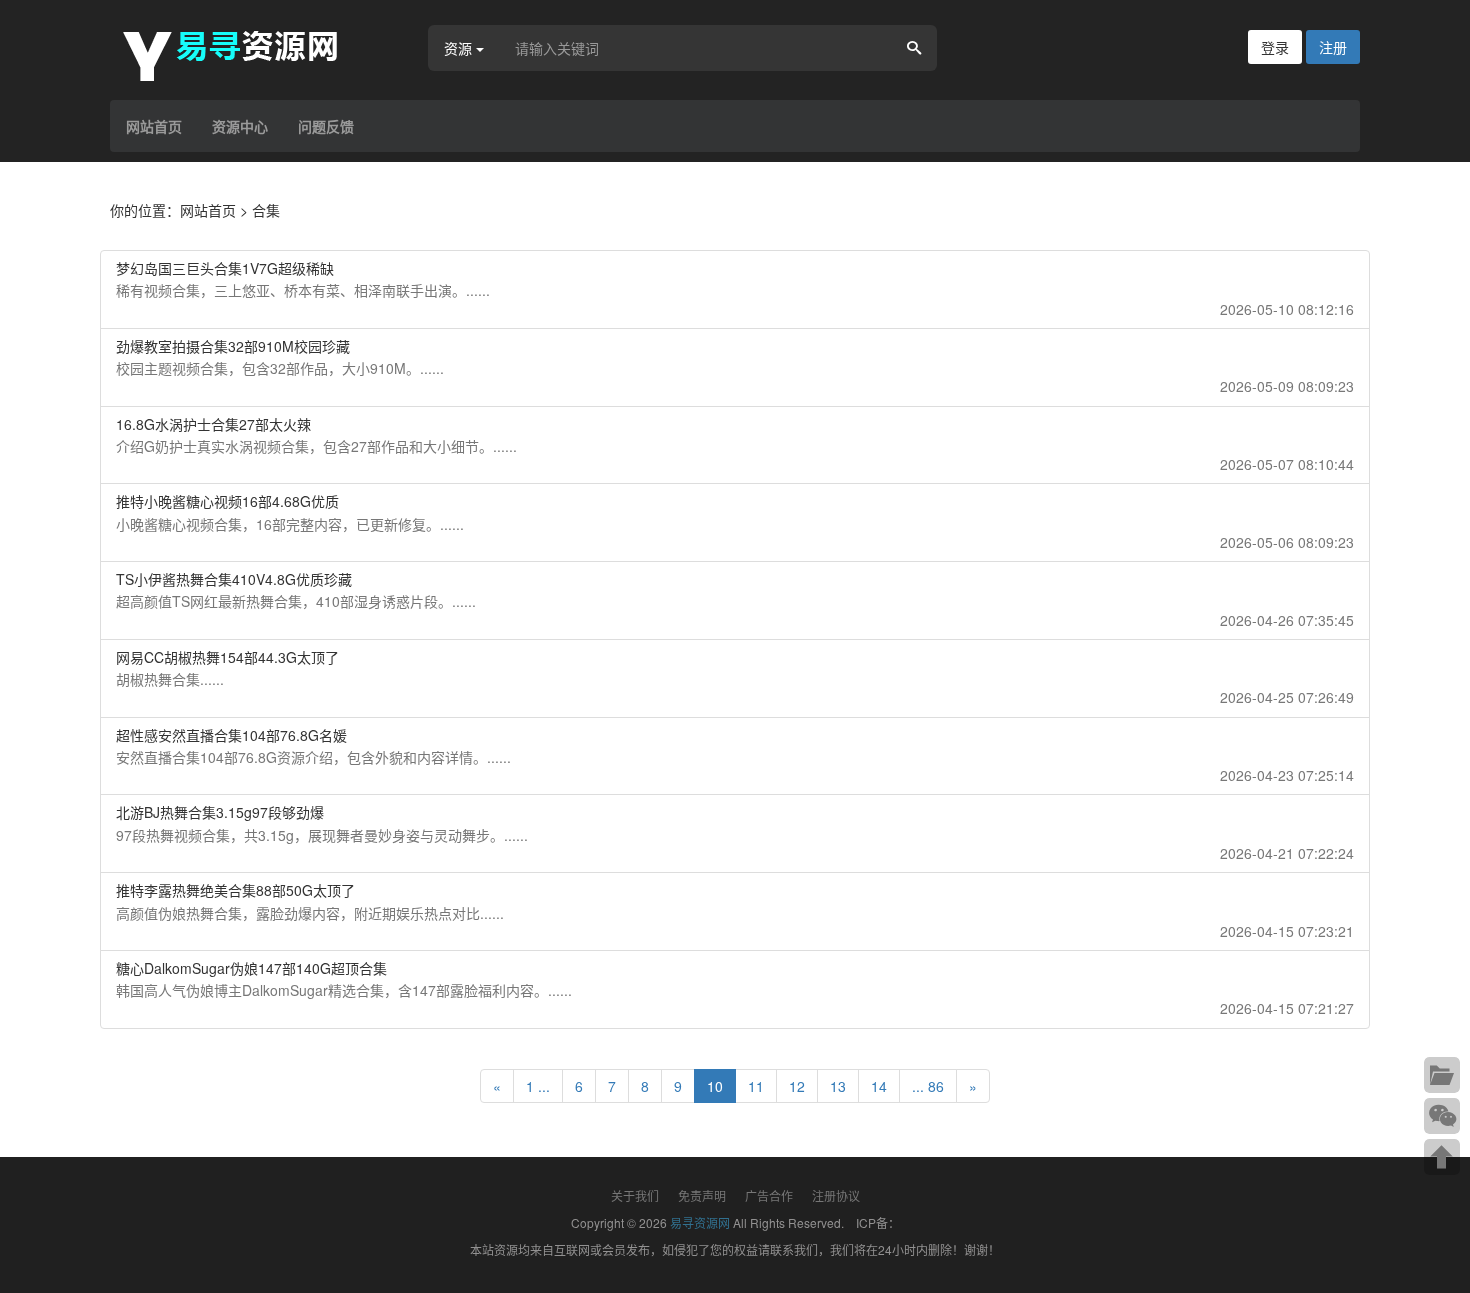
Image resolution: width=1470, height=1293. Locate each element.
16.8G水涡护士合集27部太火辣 (213, 424)
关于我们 (635, 1195)
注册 (1333, 47)
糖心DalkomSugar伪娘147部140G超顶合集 (251, 968)
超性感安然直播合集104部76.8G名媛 (231, 735)
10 (715, 1086)
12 (797, 1086)
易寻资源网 (700, 1222)
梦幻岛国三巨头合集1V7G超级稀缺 (225, 268)
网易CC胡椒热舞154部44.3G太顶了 (227, 657)
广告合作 (769, 1195)
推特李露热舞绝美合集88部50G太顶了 (235, 890)
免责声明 (702, 1195)
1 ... (538, 1086)
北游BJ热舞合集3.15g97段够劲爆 (220, 812)
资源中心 (240, 126)
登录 (1275, 47)
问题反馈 (326, 126)
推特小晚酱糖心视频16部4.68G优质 (227, 501)
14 (879, 1086)
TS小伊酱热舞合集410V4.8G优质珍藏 (234, 579)
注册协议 (836, 1195)
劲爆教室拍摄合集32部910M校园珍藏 (233, 346)
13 (838, 1086)
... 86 (928, 1086)
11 (756, 1086)
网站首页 (154, 126)
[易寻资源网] (240, 53)
